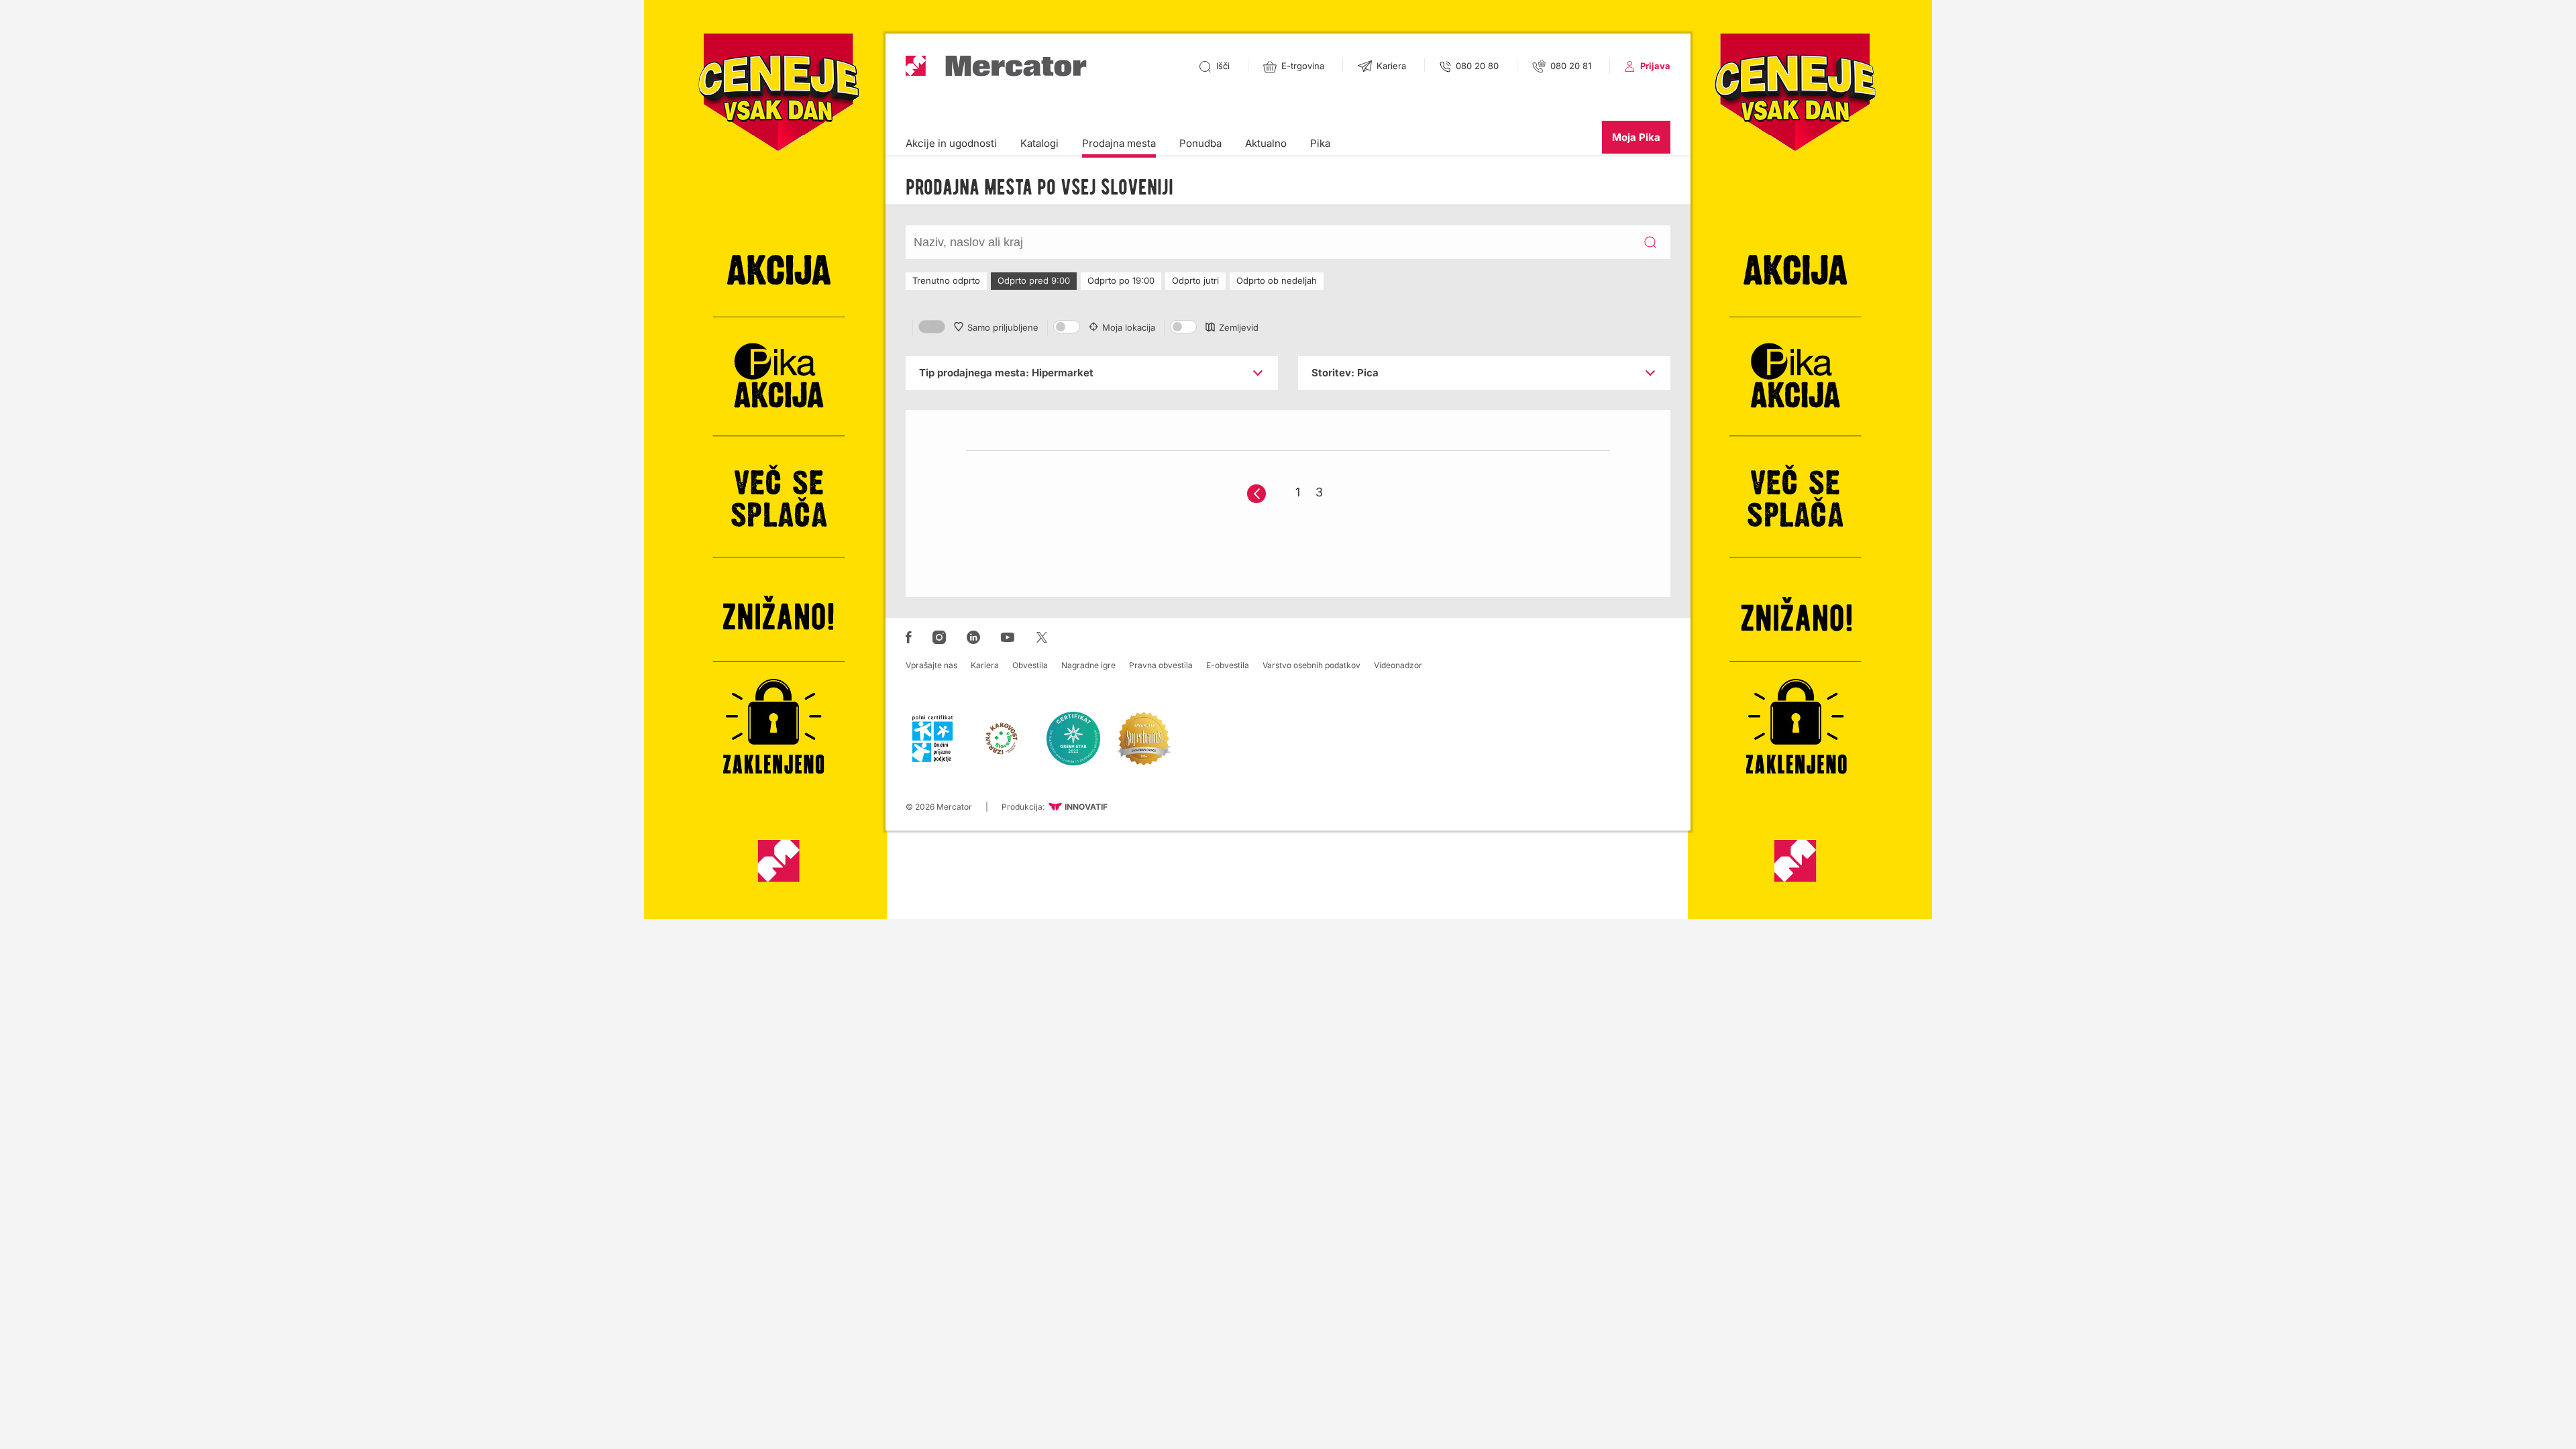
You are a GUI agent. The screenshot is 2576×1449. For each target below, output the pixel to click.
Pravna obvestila (1161, 665)
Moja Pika (1636, 137)
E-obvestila (1228, 665)
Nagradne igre (1088, 665)
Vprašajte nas (931, 665)
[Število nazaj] (1256, 494)
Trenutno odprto (946, 280)
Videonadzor (1398, 665)
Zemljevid (1239, 327)
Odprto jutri (1195, 280)
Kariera (985, 665)
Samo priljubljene (1003, 327)
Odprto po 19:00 (1121, 280)
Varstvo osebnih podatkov (1311, 665)
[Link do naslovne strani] (996, 66)
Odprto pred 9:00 (1034, 280)
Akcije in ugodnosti (951, 143)
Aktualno (1266, 143)
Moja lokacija (1129, 327)
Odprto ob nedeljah (1277, 280)
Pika (1320, 143)
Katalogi (1039, 143)
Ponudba (1200, 143)
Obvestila (1030, 665)
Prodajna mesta (1119, 143)
